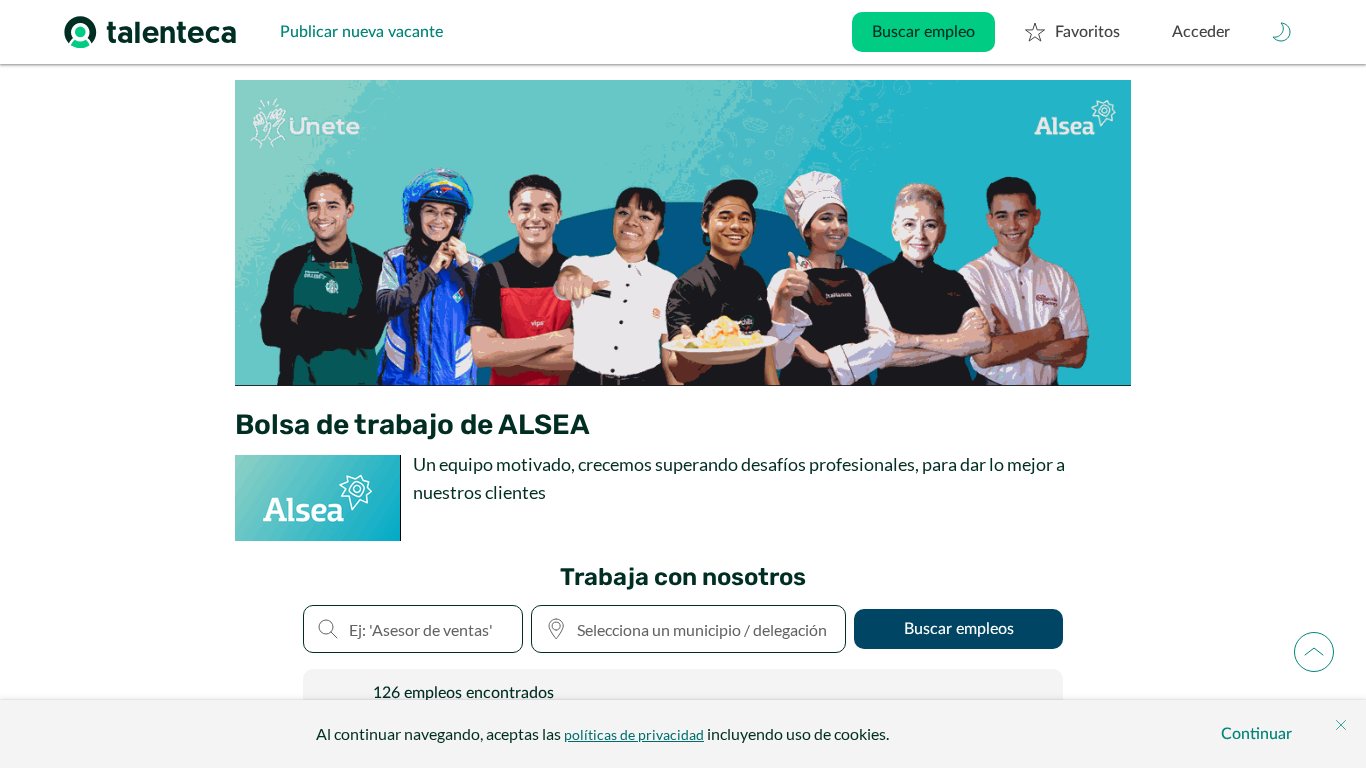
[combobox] (688, 629)
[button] (1282, 32)
